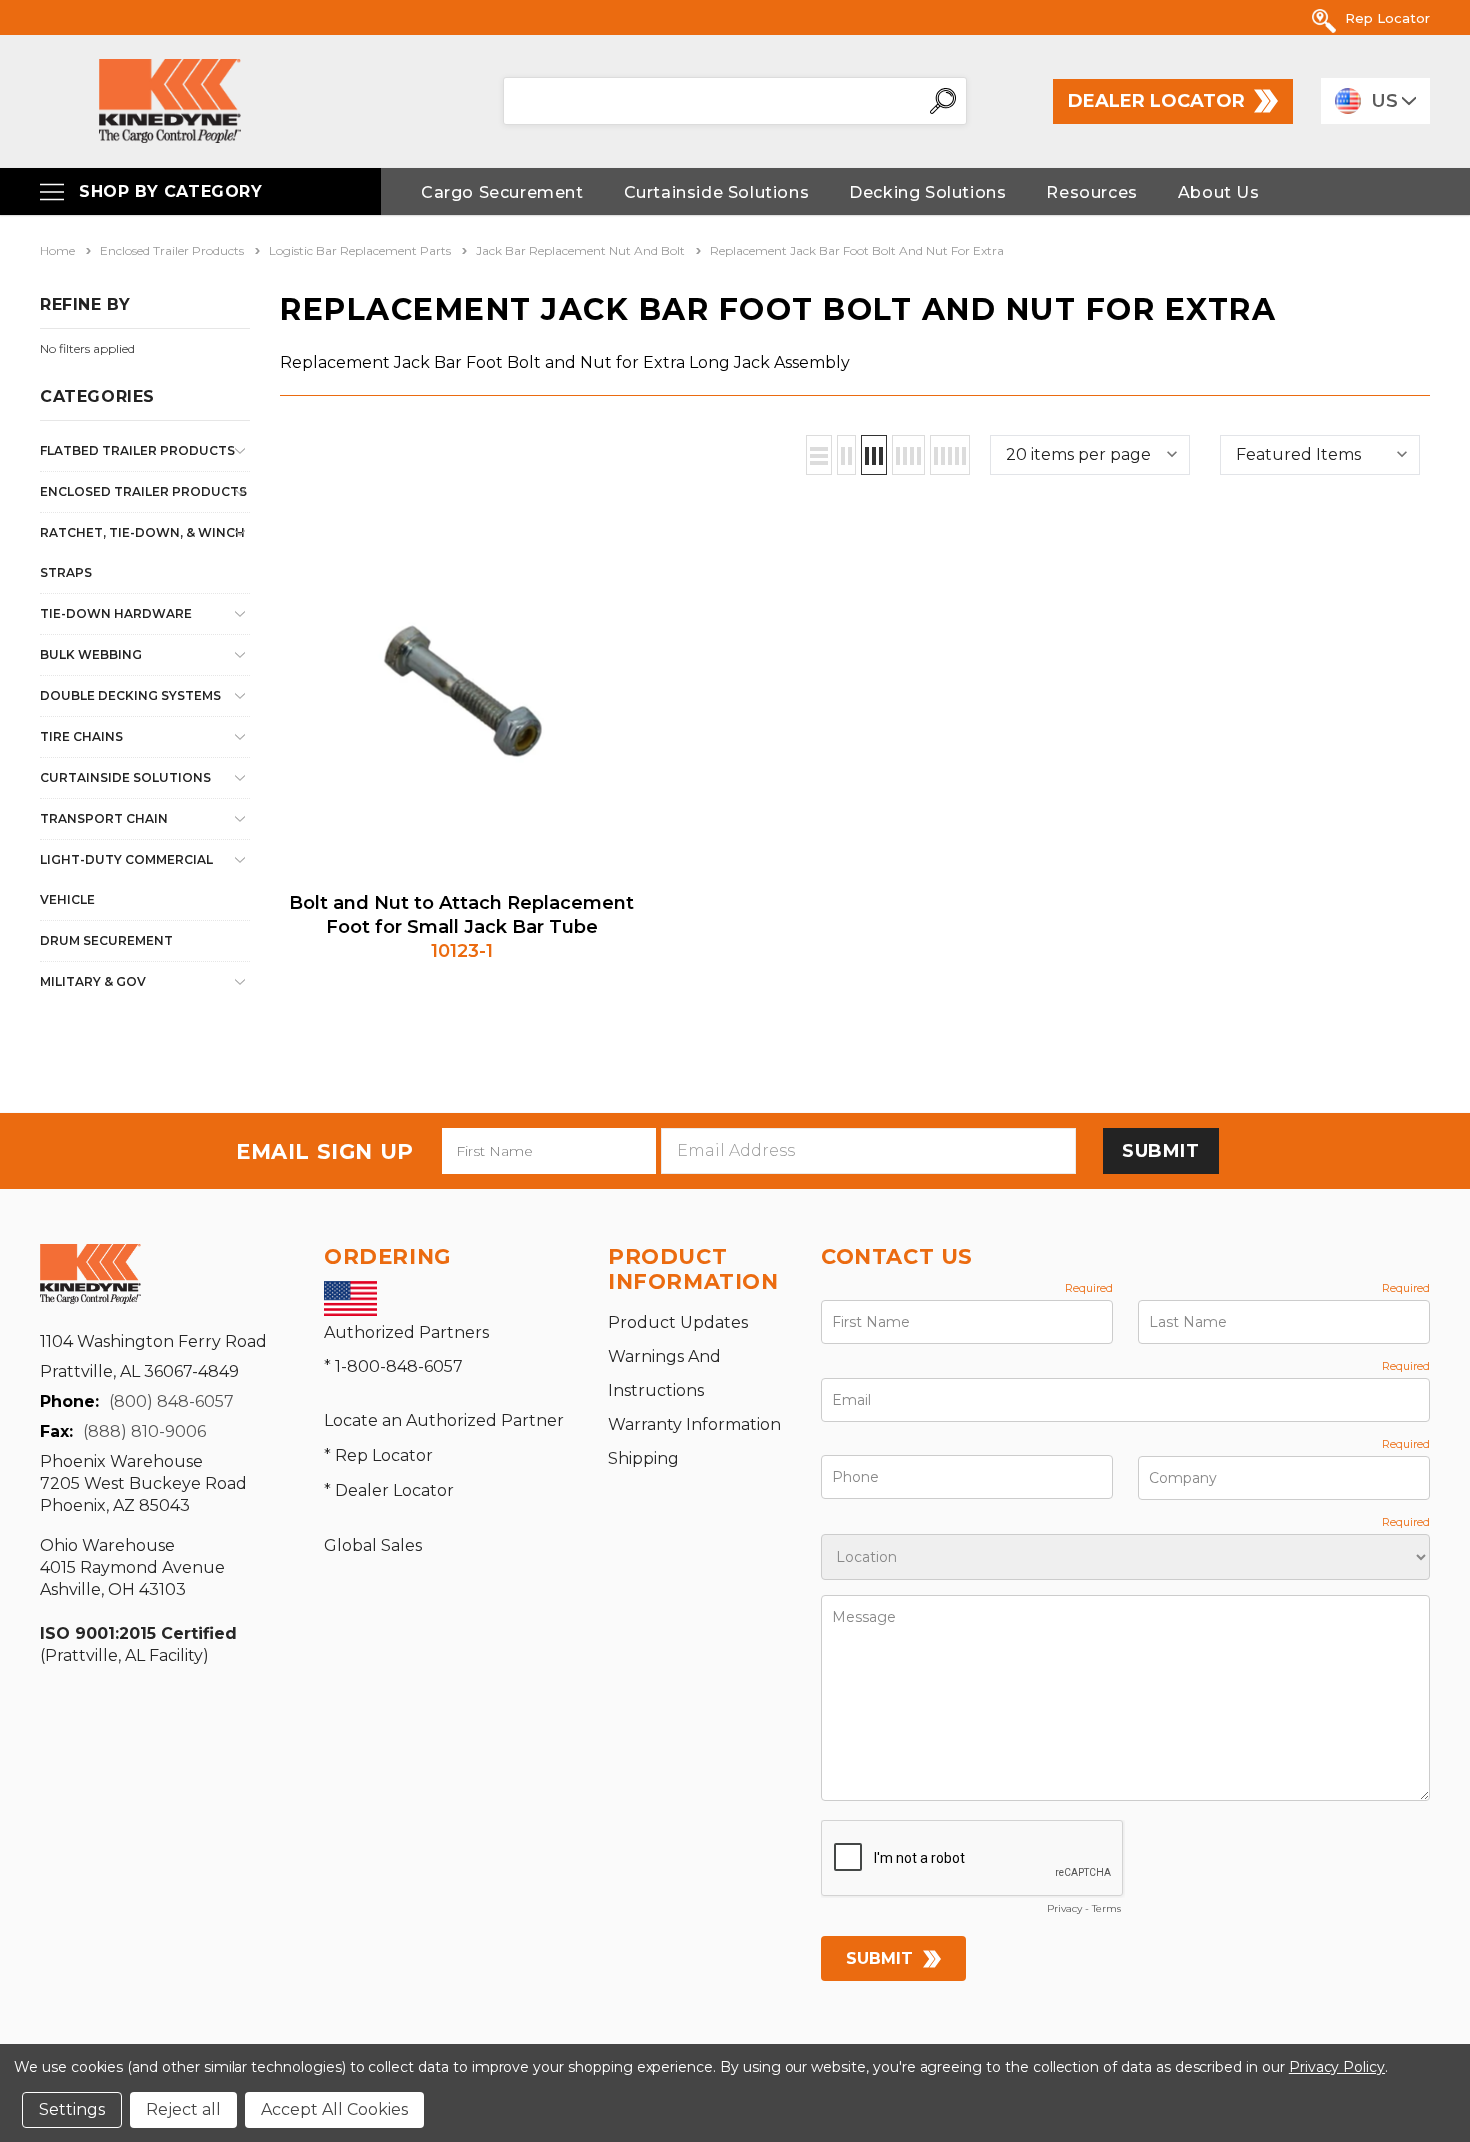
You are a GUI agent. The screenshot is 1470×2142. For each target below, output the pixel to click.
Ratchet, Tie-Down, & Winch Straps (142, 552)
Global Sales (373, 1545)
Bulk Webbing (91, 654)
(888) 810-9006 (144, 1431)
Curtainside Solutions (125, 777)
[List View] (819, 455)
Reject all (183, 2109)
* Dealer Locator (389, 1490)
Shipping (643, 1458)
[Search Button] (943, 101)
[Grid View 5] (950, 455)
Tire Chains (81, 736)
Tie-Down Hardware (116, 613)
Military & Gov (93, 981)
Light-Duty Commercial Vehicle (126, 879)
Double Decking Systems (130, 695)
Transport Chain (104, 818)
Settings (72, 2109)
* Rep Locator (378, 1455)
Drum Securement (106, 940)
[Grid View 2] (846, 455)
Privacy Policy (1337, 2067)
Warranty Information (694, 1424)
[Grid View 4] (908, 455)
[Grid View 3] (874, 455)
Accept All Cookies (334, 2109)
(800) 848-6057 (171, 1401)
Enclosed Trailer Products (143, 491)
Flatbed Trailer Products (137, 450)
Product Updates (678, 1322)
